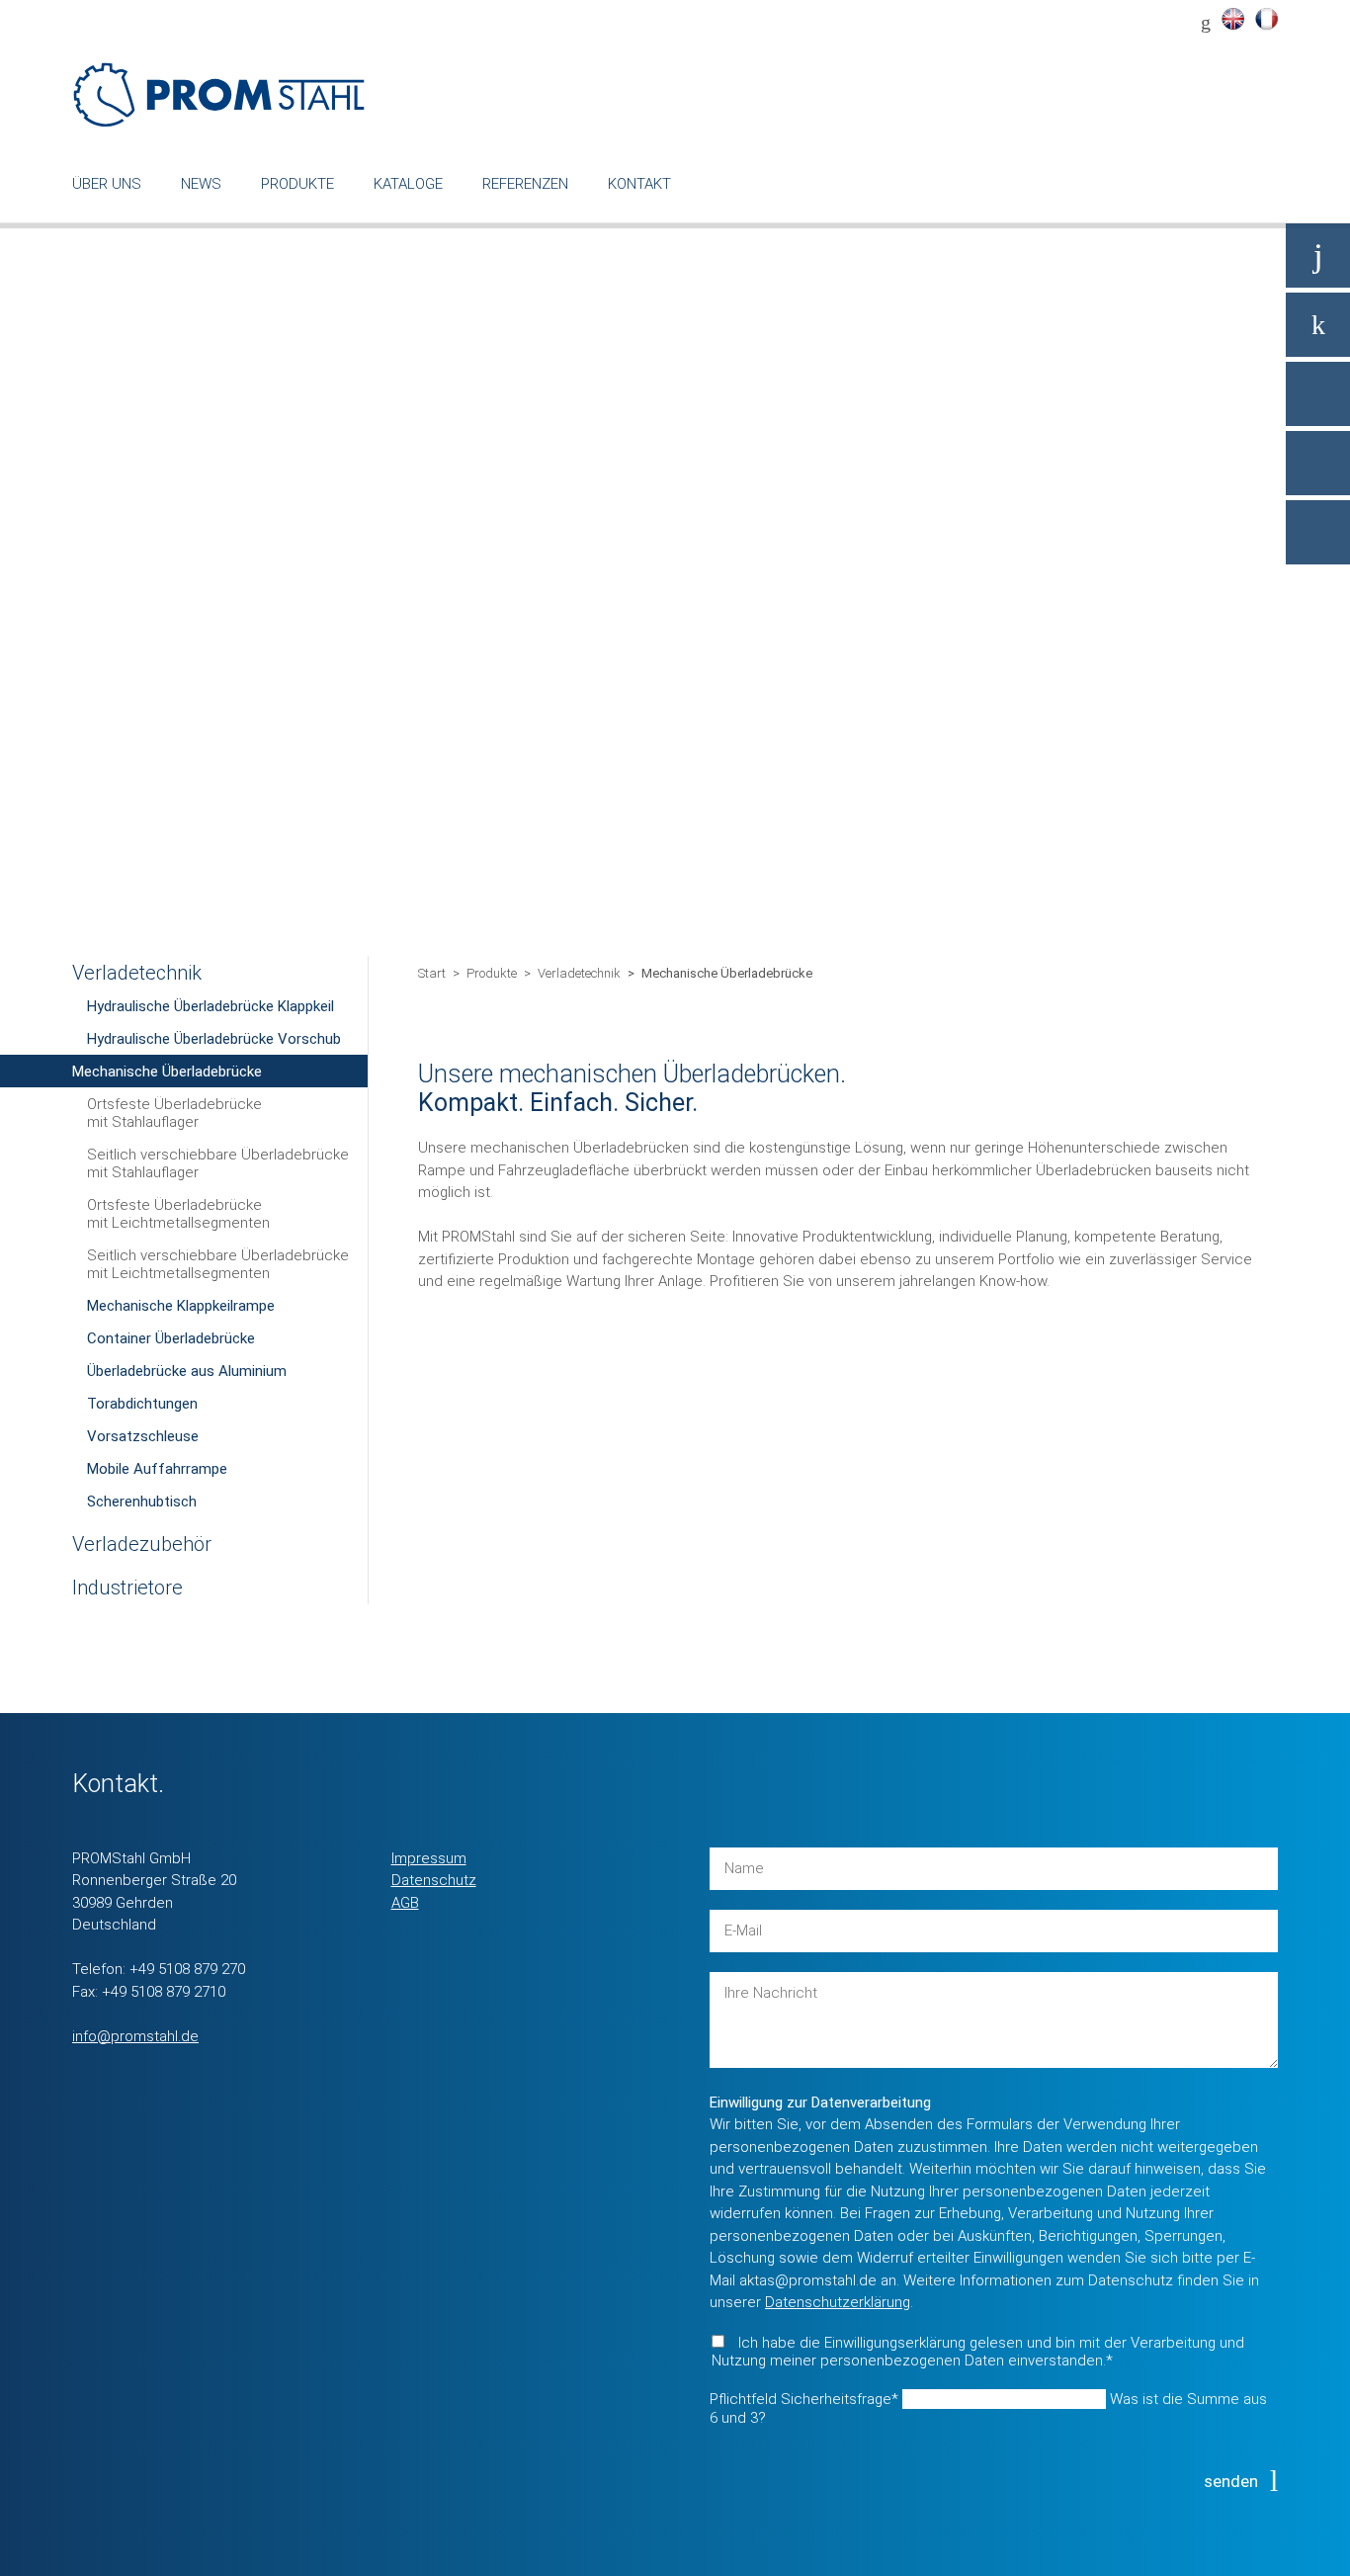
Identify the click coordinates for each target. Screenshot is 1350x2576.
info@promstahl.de (135, 2036)
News (201, 184)
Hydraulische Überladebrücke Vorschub (214, 1039)
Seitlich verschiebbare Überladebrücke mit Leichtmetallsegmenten (218, 1264)
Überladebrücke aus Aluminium (187, 1371)
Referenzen (525, 184)
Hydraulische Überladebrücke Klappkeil (211, 1006)
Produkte (297, 184)
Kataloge (408, 184)
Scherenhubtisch (142, 1502)
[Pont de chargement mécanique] (1266, 19)
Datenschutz (434, 1880)
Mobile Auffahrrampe (157, 1469)
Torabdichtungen (142, 1404)
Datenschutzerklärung (838, 2302)
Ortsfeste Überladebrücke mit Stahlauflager (174, 1113)
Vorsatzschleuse (143, 1436)
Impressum (429, 1858)
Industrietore (127, 1588)
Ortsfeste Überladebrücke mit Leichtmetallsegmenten (178, 1214)
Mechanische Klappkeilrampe (181, 1306)
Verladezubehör (142, 1544)
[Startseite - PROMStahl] (220, 94)
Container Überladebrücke (171, 1338)
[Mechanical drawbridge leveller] (1232, 19)
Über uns (107, 184)
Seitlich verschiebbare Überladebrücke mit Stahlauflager (218, 1163)
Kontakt (639, 184)
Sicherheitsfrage (804, 2399)
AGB (405, 1903)
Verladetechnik (137, 973)
